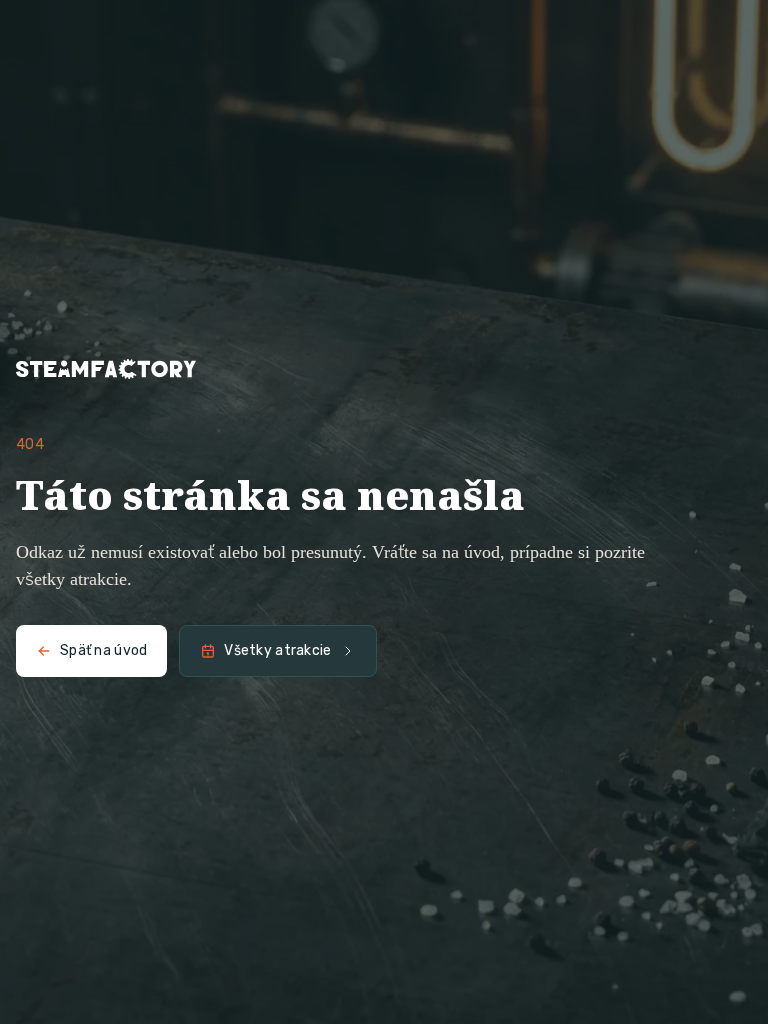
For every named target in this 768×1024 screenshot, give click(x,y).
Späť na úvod (103, 650)
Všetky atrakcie (277, 650)
